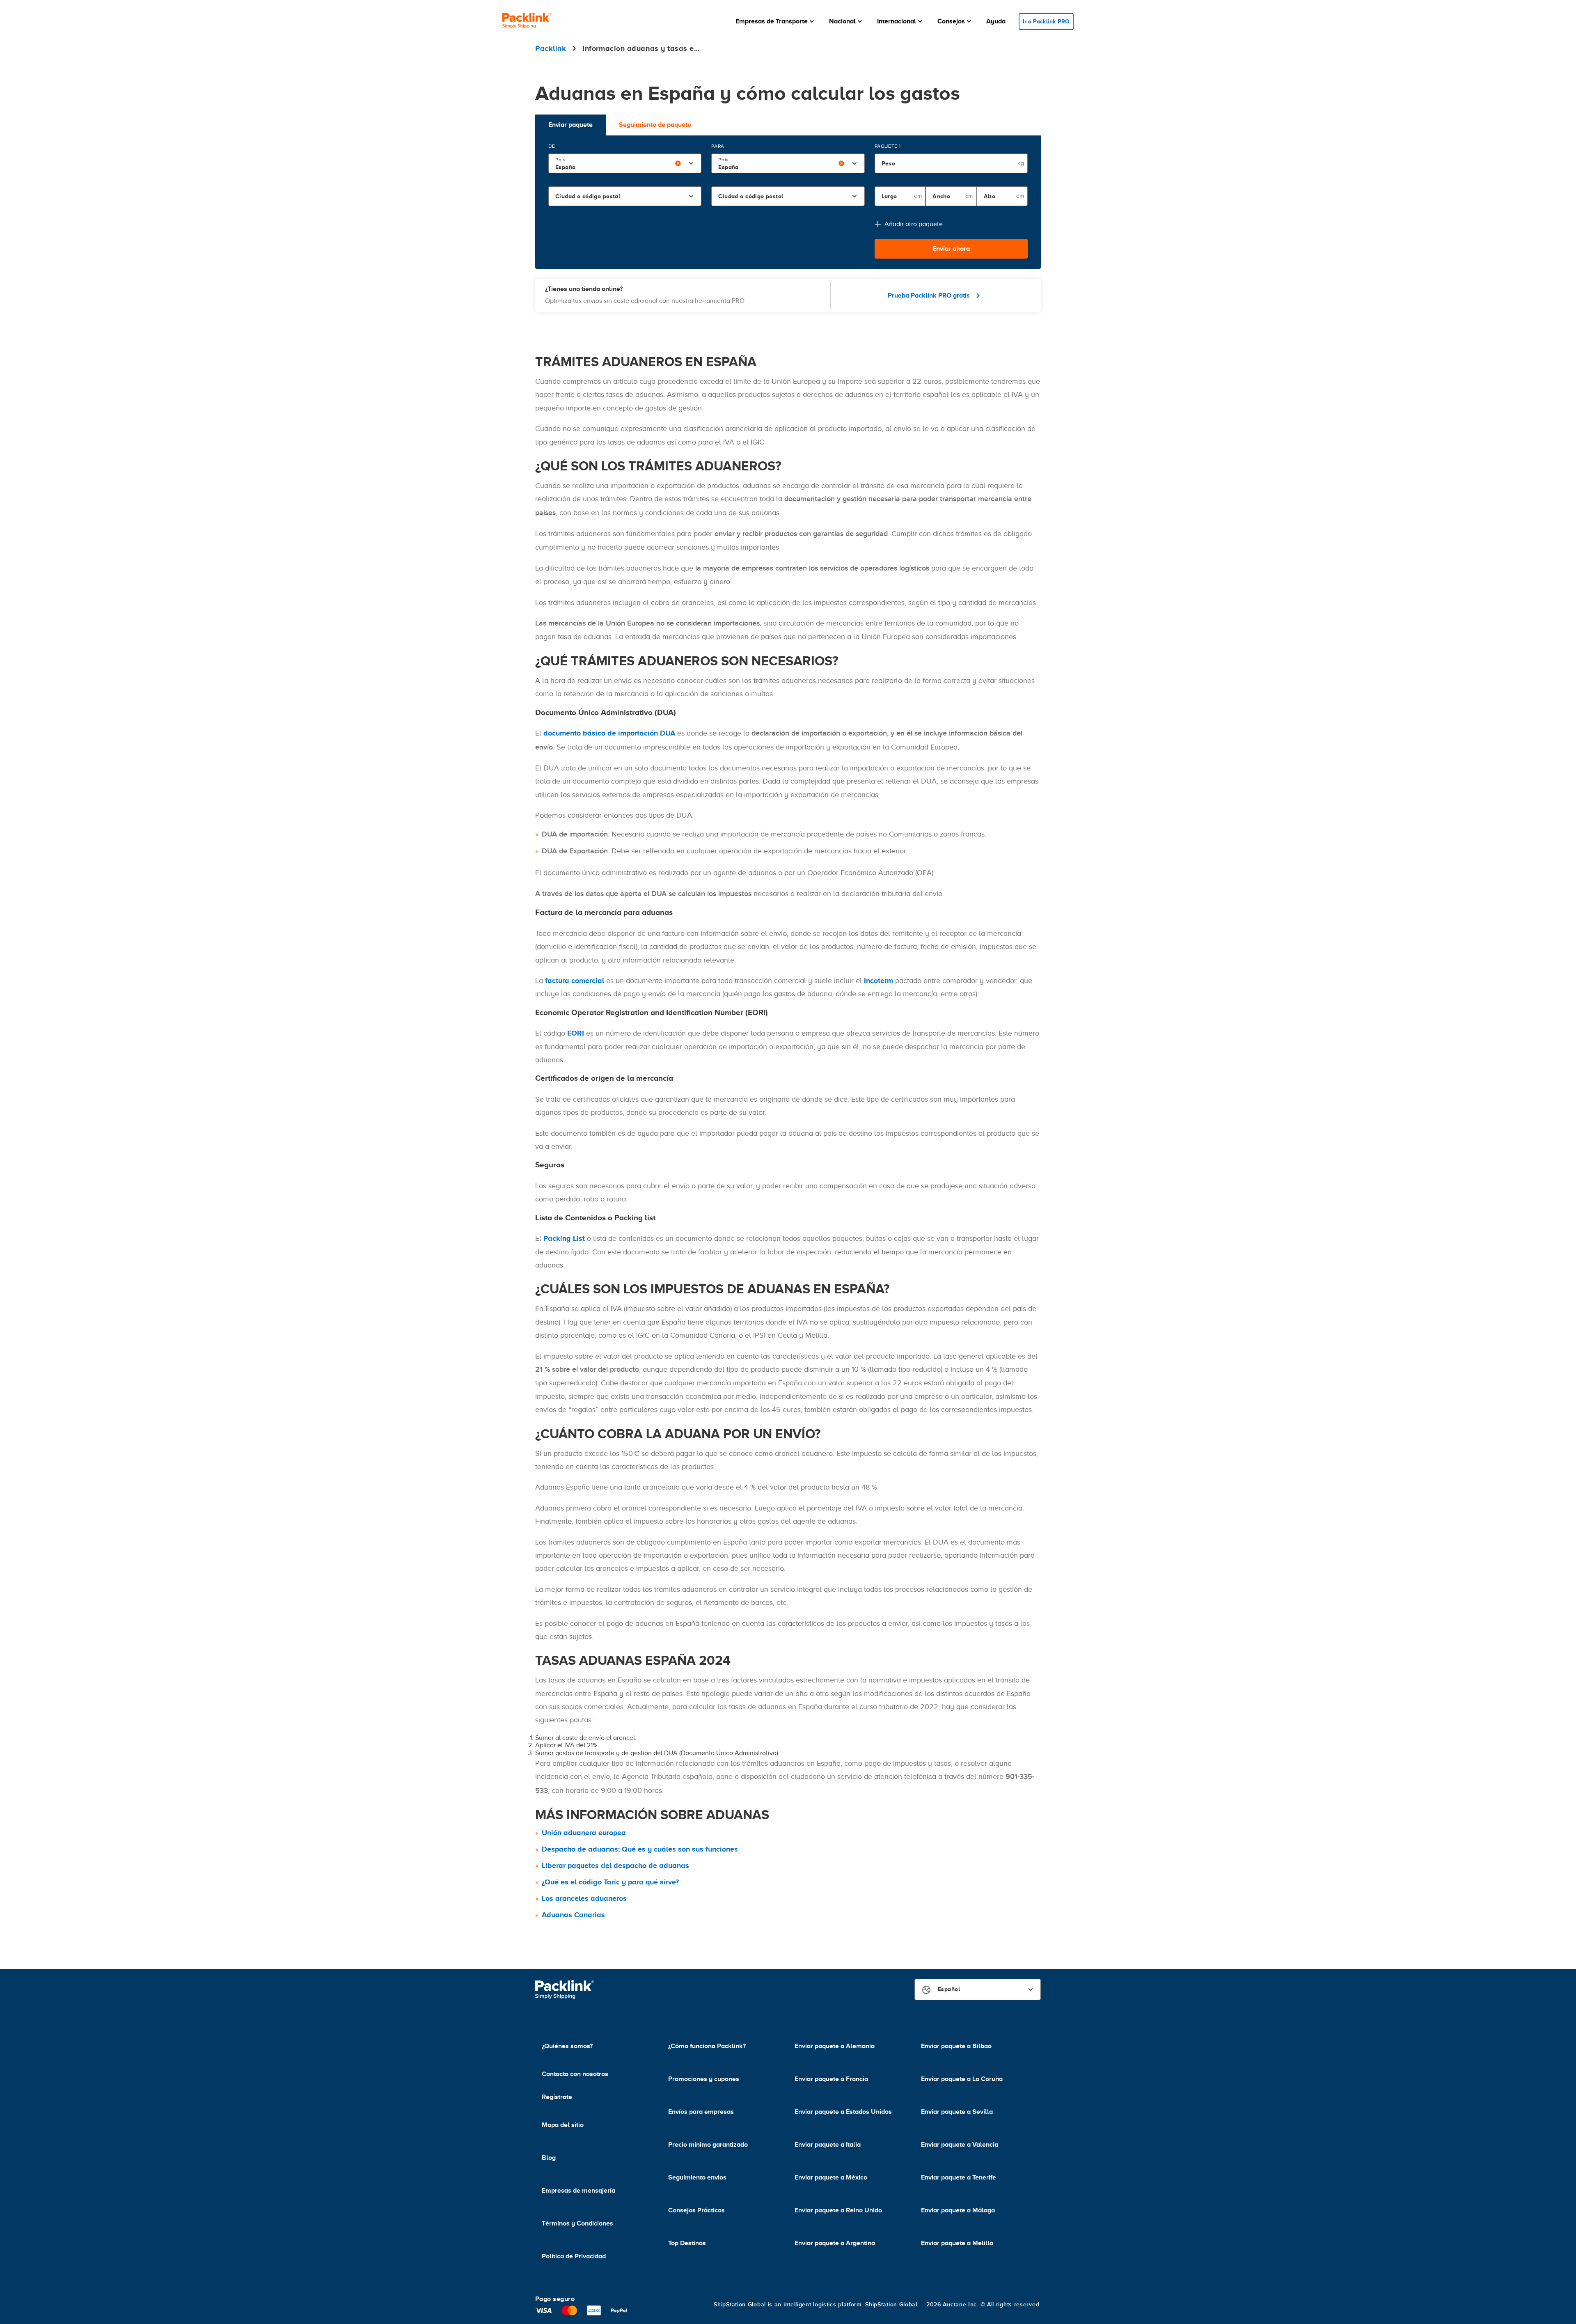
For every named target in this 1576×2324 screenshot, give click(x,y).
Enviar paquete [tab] (570, 125)
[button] (776, 21)
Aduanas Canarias (573, 1915)
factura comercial (575, 981)
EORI (576, 1033)
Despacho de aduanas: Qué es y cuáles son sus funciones (640, 1849)
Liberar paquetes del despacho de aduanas (615, 1866)
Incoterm (878, 981)
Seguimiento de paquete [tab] (655, 125)
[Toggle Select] (691, 163)
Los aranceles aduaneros (584, 1898)
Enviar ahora (951, 249)
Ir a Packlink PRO (1046, 21)
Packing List (564, 1238)
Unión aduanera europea (584, 1833)
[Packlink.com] (527, 22)
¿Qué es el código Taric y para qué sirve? (610, 1882)
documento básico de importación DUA (609, 733)
